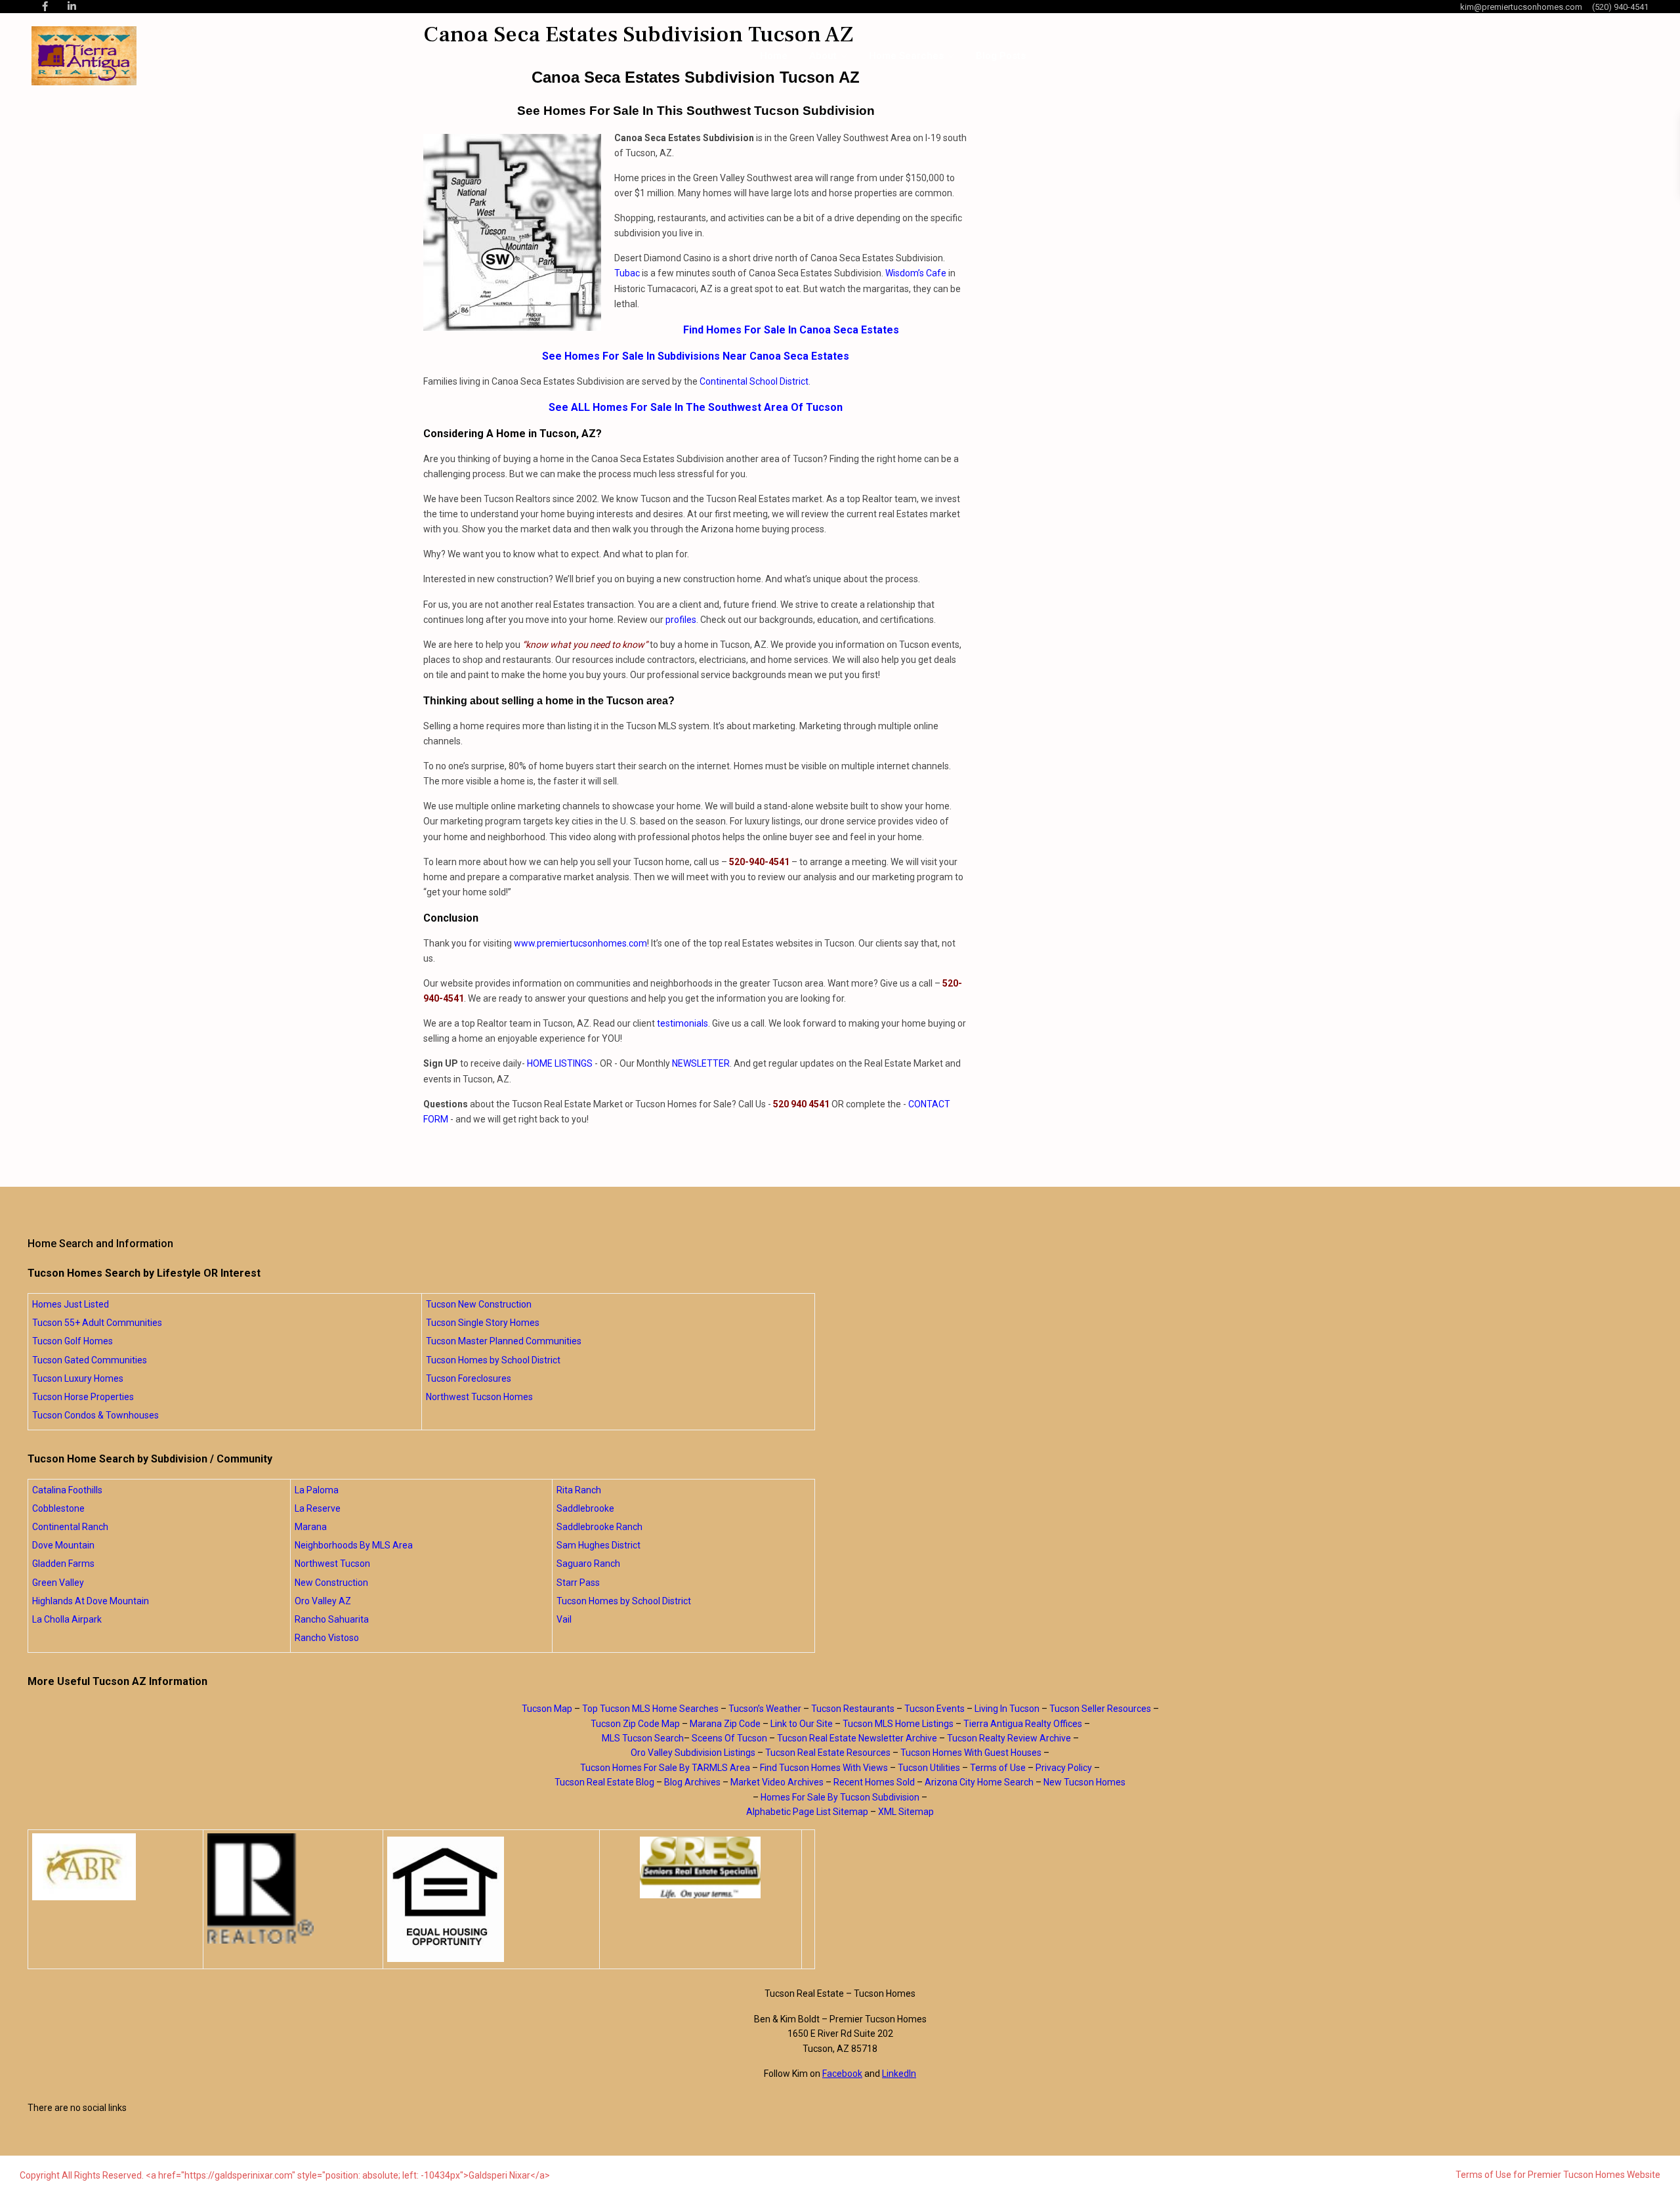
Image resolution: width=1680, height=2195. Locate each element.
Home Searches (906, 56)
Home (774, 56)
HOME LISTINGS (560, 1063)
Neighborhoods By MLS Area (354, 1545)
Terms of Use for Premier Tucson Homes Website (1558, 2175)
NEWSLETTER (701, 1063)
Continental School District (754, 381)
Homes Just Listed (71, 1304)
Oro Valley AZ (323, 1601)
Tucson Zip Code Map (635, 1724)
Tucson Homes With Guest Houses (971, 1753)
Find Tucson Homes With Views (824, 1768)
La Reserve (318, 1508)
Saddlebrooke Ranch (599, 1527)
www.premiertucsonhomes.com (580, 943)
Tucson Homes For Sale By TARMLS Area (665, 1768)
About (823, 56)
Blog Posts (1001, 56)
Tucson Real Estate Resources (828, 1753)
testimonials (682, 1023)
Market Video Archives (777, 1782)
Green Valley (58, 1583)
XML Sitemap (906, 1812)
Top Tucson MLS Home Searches (650, 1709)
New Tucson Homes (1084, 1782)
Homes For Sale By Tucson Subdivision (840, 1797)
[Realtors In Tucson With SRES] (701, 1867)
